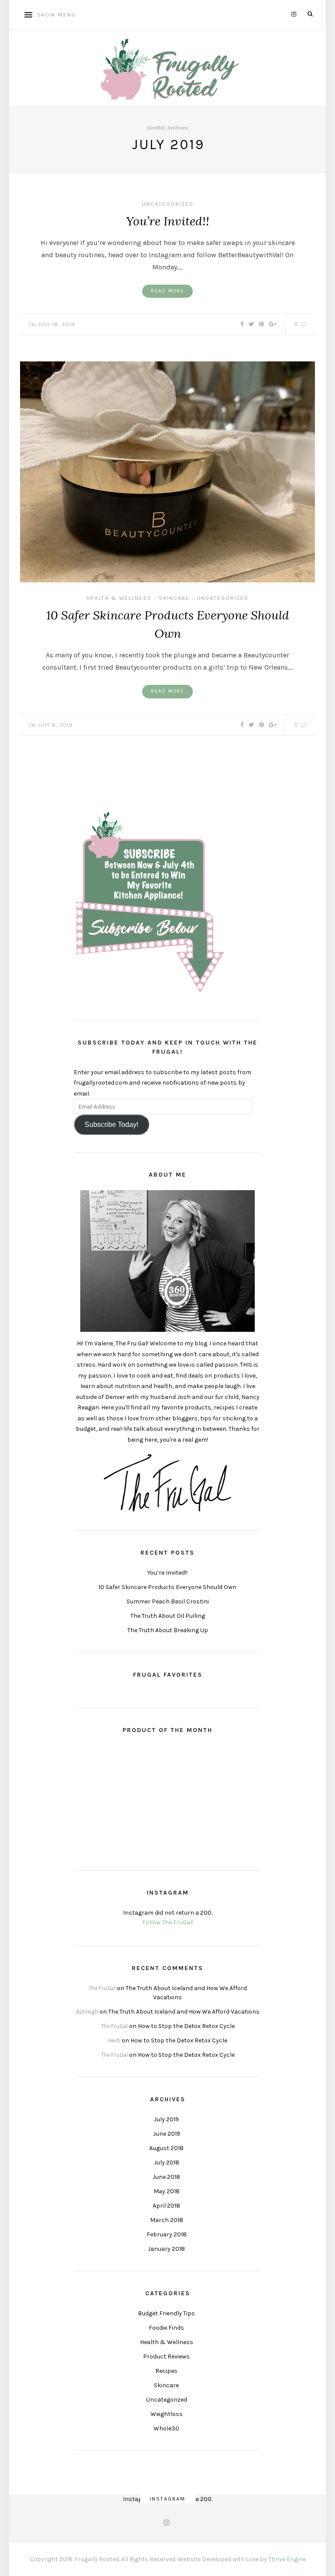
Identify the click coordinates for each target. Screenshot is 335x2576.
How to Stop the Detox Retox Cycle (186, 2026)
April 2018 (166, 2206)
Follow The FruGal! (168, 1922)
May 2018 (167, 2191)
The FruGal (102, 1988)
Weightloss (167, 2414)
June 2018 (166, 2177)
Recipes (166, 2371)
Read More (167, 291)
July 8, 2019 (55, 725)
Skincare (174, 598)
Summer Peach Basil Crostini (168, 1601)
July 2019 (166, 2119)
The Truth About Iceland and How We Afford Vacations (184, 2012)
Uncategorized (168, 204)
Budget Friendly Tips (166, 2313)
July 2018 (167, 2163)
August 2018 (166, 2148)
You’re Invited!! (168, 221)
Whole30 (166, 2428)
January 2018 (166, 2249)
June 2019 (167, 2134)
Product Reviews (166, 2357)
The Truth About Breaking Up (168, 1630)
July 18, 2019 (56, 324)
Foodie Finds (166, 2328)
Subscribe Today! (111, 1125)
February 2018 (167, 2234)
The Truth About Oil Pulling (168, 1616)
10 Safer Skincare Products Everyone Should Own (167, 1587)
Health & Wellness (119, 598)
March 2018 (167, 2220)
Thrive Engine (287, 2559)
